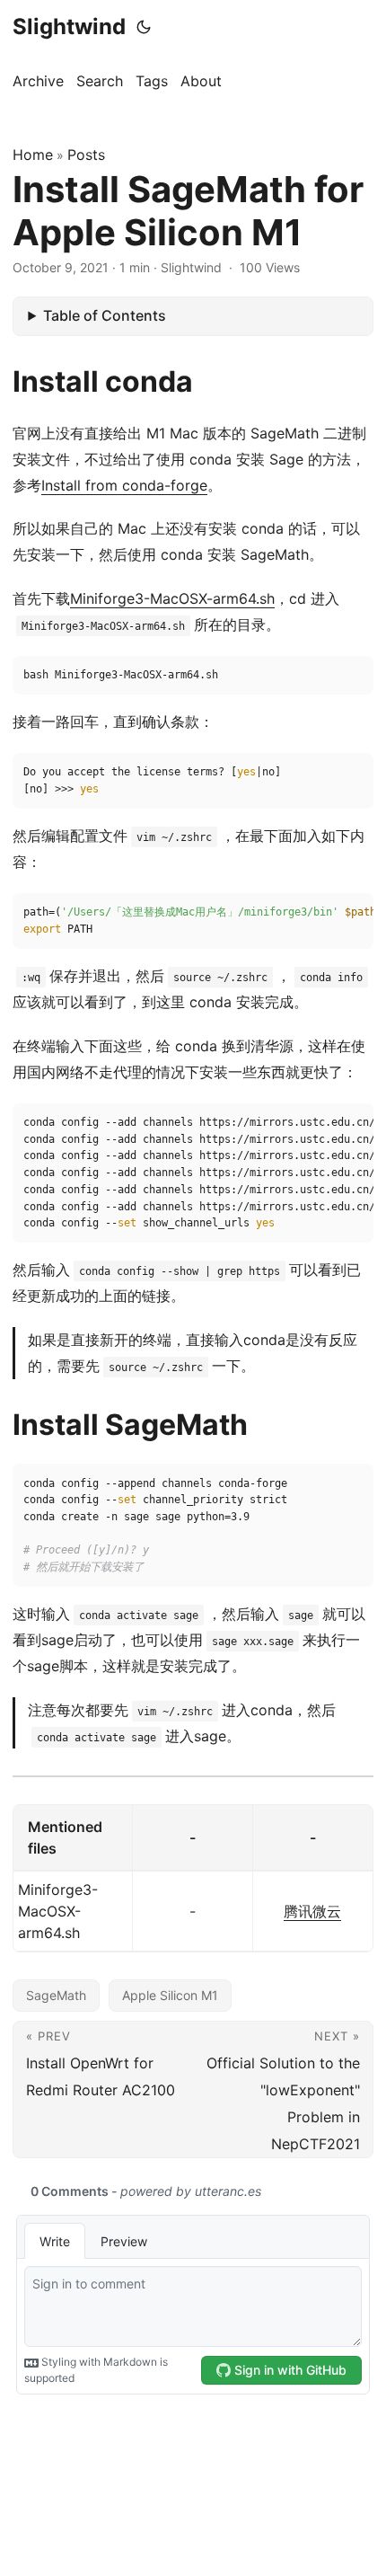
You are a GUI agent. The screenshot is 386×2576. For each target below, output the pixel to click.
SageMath (56, 1995)
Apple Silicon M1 (170, 1995)
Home (33, 155)
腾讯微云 (312, 1911)
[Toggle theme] (144, 27)
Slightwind (69, 27)
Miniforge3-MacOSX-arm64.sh (172, 598)
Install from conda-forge (124, 485)
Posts (86, 155)
